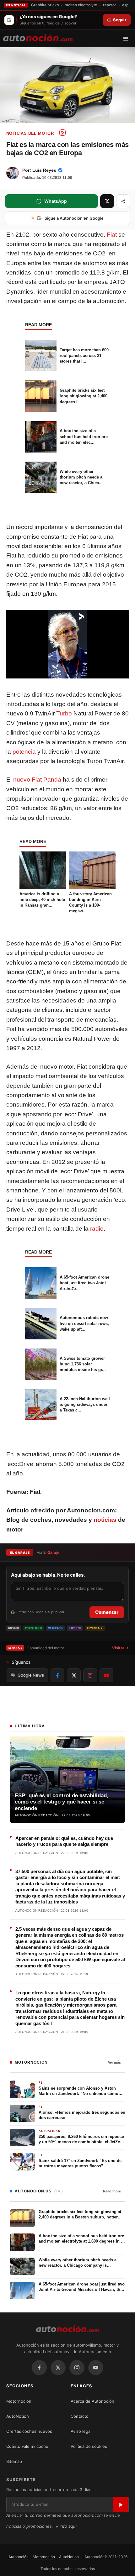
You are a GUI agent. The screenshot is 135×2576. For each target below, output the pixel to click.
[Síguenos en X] (74, 1675)
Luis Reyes (44, 170)
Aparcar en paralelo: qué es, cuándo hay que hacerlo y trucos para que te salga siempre (64, 1841)
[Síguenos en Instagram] (90, 1675)
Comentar (107, 1612)
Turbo (64, 713)
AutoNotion (18, 2416)
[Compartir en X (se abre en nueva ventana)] (107, 201)
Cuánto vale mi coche (27, 2446)
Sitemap (14, 2461)
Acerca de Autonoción (92, 2401)
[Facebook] (39, 2368)
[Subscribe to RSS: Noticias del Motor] (62, 133)
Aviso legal (81, 2431)
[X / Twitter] (58, 2368)
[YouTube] (96, 2368)
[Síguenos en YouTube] (106, 1675)
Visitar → (120, 1648)
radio (97, 1229)
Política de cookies (89, 2446)
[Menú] (128, 39)
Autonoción (19, 2557)
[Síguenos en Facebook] (57, 1675)
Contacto (80, 2416)
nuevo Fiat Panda (37, 780)
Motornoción (19, 2401)
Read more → (114, 2191)
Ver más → (117, 2062)
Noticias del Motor (30, 133)
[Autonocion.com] (38, 37)
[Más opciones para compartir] (123, 201)
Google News (31, 1675)
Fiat (112, 235)
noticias (105, 1520)
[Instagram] (77, 2368)
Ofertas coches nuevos (29, 2431)
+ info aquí (66, 2526)
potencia (24, 752)
